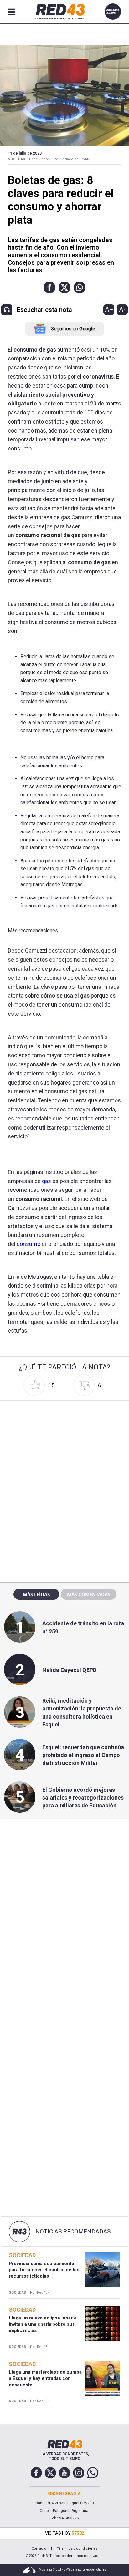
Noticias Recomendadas (73, 2232)
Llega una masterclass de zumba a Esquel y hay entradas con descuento (45, 2378)
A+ (109, 309)
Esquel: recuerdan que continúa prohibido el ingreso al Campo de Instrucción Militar (83, 1755)
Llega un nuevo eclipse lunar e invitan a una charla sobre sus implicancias (43, 2324)
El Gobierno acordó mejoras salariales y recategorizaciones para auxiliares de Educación (83, 1798)
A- (122, 309)
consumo (28, 1244)
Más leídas (36, 1594)
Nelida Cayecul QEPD (69, 1670)
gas (46, 1181)
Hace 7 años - (40, 159)
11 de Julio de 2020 (25, 153)
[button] (49, 287)
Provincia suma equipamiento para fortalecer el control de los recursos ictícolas (44, 2270)
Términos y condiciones (77, 2549)
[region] (64, 1443)
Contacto (39, 2549)
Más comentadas (89, 1594)
